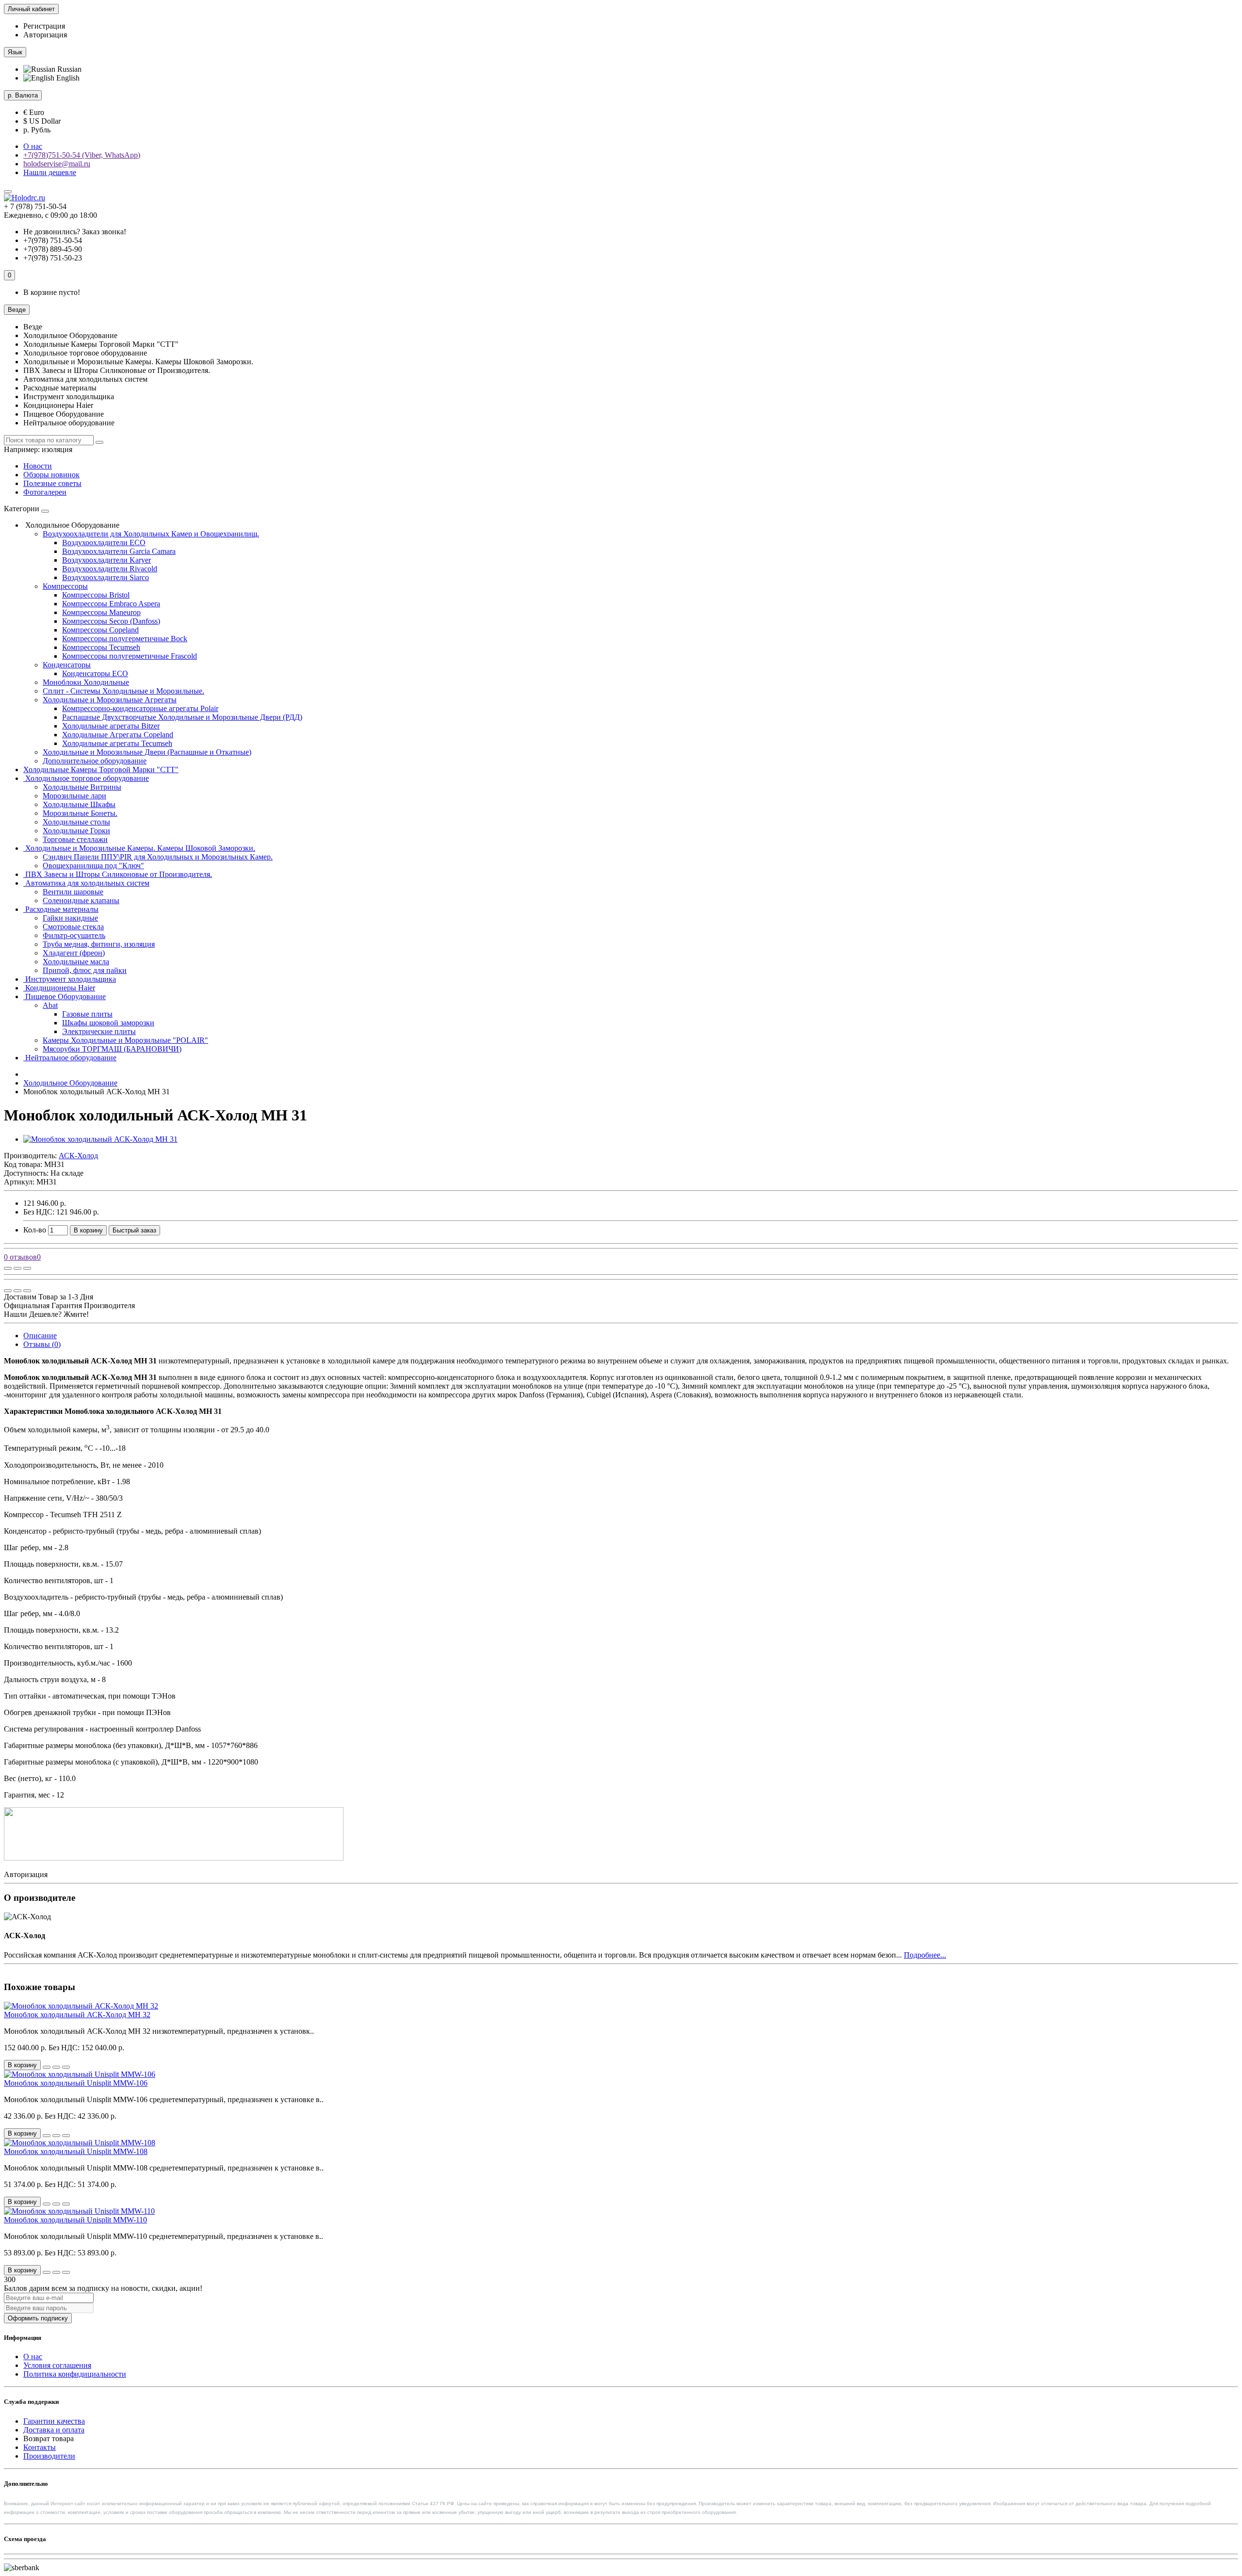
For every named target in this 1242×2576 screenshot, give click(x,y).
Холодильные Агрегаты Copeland (118, 735)
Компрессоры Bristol (96, 595)
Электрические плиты (99, 1031)
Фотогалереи (45, 492)
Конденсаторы (67, 665)
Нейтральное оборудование (70, 1058)
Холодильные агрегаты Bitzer (111, 726)
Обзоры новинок (51, 475)
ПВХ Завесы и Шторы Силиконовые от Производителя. (118, 874)
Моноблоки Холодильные (86, 682)
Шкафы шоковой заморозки (108, 1023)
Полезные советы (52, 483)
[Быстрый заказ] (47, 2067)
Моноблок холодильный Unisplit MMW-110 (75, 2220)
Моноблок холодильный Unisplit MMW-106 (76, 2083)
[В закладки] (17, 1268)
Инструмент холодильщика (70, 979)
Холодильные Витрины (82, 787)
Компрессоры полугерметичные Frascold (130, 656)
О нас (33, 146)
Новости (38, 466)
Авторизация (45, 35)
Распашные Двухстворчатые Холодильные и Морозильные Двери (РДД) (182, 717)
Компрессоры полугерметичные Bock (125, 639)
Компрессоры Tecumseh (101, 647)
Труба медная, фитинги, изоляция (99, 944)
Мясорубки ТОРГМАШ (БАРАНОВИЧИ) (112, 1049)
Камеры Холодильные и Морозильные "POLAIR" (125, 1040)
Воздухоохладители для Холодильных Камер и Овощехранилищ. (151, 534)
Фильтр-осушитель (74, 935)
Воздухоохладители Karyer (106, 560)
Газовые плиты (87, 1014)
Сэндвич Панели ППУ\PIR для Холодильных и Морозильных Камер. (158, 857)
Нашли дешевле (50, 172)
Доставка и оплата (54, 2430)
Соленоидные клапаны (81, 900)
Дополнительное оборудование (95, 761)
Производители (49, 2456)
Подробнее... (925, 1955)
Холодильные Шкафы (79, 804)
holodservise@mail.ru (57, 164)
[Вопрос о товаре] (8, 1268)
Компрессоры (65, 586)
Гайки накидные (70, 918)
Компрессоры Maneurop (101, 612)
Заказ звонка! (75, 232)
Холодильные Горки (76, 831)
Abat (50, 1005)
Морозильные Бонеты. (80, 813)
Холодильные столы (76, 822)
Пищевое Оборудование (65, 996)
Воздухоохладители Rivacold (110, 569)
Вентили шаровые (73, 892)
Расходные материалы (61, 909)
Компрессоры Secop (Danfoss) (111, 621)
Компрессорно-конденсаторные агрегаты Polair (140, 708)
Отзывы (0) (42, 1344)
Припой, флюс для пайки (85, 970)
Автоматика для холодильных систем (86, 883)
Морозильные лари (74, 796)
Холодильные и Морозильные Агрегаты (110, 700)
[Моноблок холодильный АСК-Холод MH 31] (100, 1139)
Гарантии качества (54, 2421)
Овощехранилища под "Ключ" (93, 866)
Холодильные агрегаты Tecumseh (117, 743)
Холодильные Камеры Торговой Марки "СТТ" (101, 770)
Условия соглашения (57, 2365)
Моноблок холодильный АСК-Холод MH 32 (77, 2015)
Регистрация (44, 26)
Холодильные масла (76, 962)
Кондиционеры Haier (59, 988)
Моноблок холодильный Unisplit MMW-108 (76, 2151)
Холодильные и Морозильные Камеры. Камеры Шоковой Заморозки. (139, 848)
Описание (40, 1336)
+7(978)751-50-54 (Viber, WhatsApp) (82, 155)
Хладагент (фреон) (74, 953)
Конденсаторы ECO (95, 673)
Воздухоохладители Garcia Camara (119, 551)
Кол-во (35, 1230)
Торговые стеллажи (75, 839)
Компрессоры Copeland (100, 630)
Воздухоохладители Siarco (106, 577)
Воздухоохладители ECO (104, 543)
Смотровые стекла (73, 927)
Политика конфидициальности (75, 2374)
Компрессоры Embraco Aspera (111, 604)
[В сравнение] (27, 1268)
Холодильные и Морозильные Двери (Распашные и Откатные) (147, 752)
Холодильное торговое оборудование (86, 778)
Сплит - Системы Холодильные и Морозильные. (123, 691)
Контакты (40, 2447)
